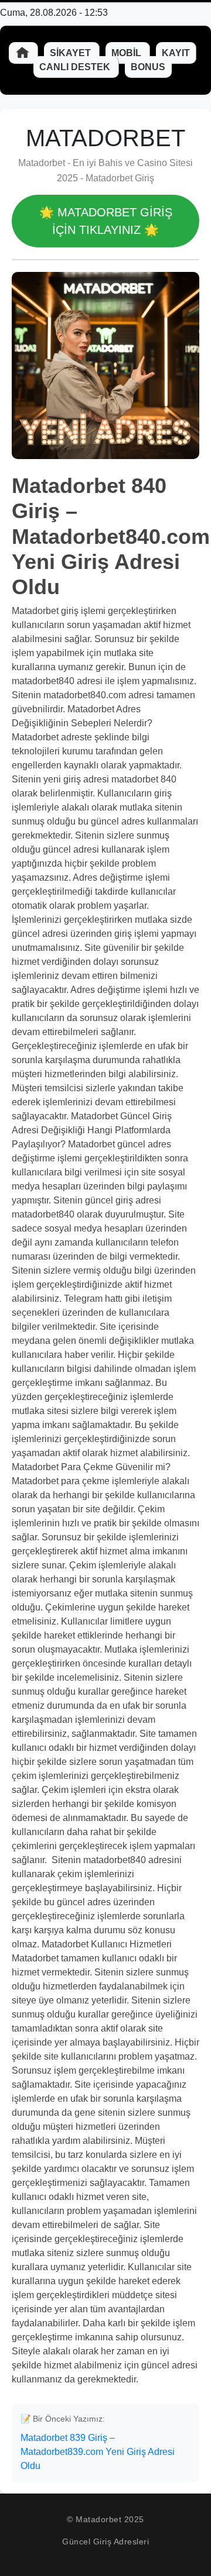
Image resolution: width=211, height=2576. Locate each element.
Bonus (148, 67)
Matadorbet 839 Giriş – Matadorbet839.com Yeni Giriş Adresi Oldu (98, 2452)
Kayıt (176, 53)
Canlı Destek (76, 67)
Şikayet (72, 53)
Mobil (127, 53)
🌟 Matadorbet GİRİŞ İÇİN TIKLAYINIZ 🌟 (106, 221)
